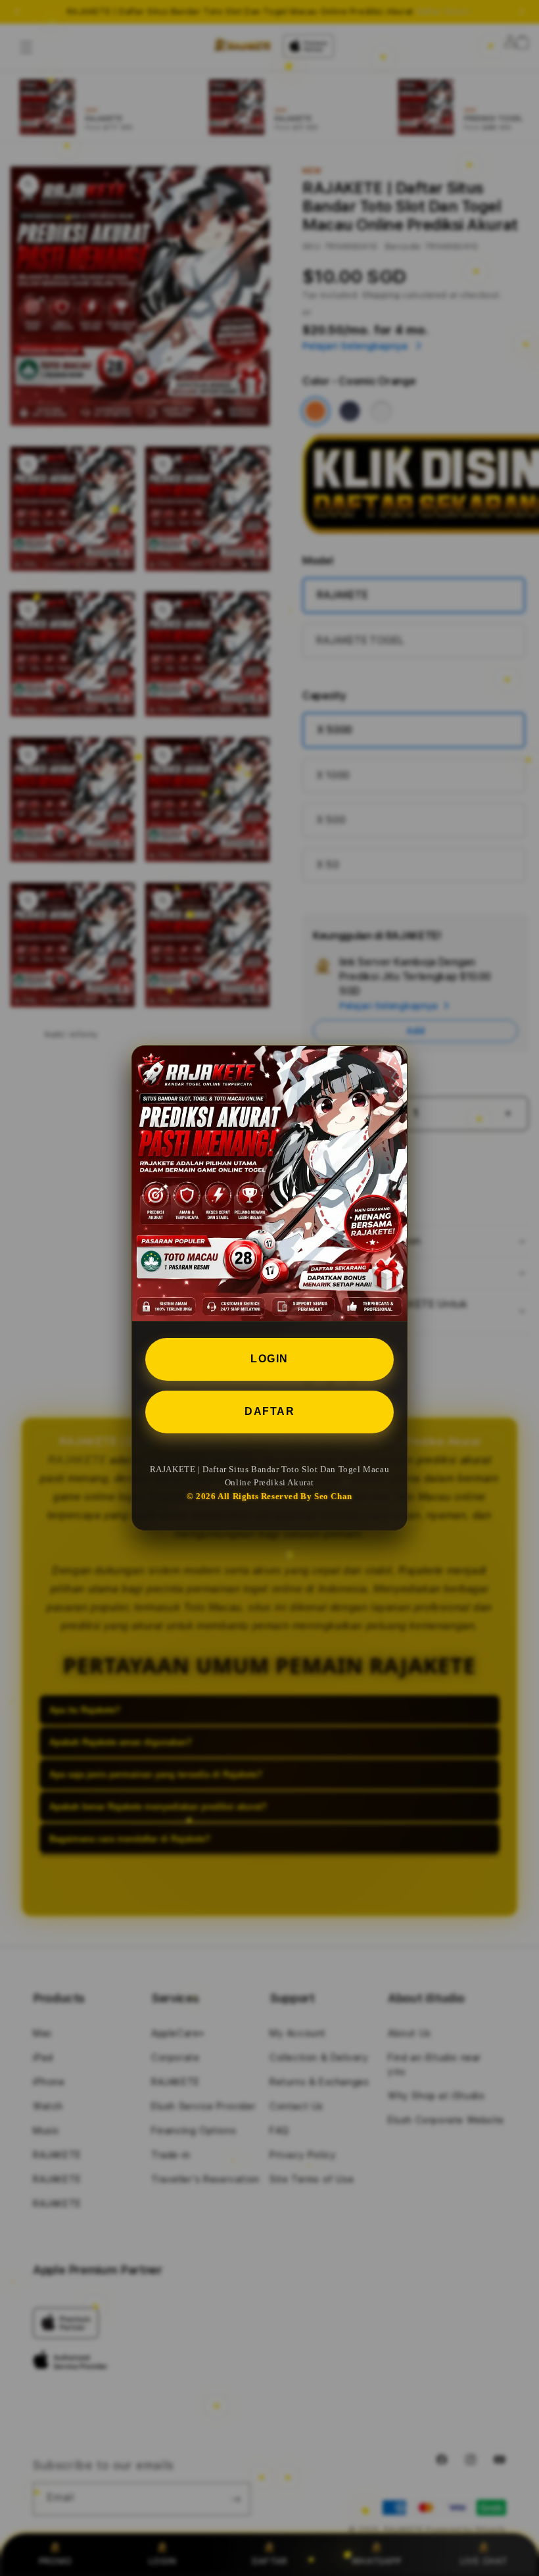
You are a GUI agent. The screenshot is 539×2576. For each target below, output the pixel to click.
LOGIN (269, 1359)
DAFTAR (269, 1411)
